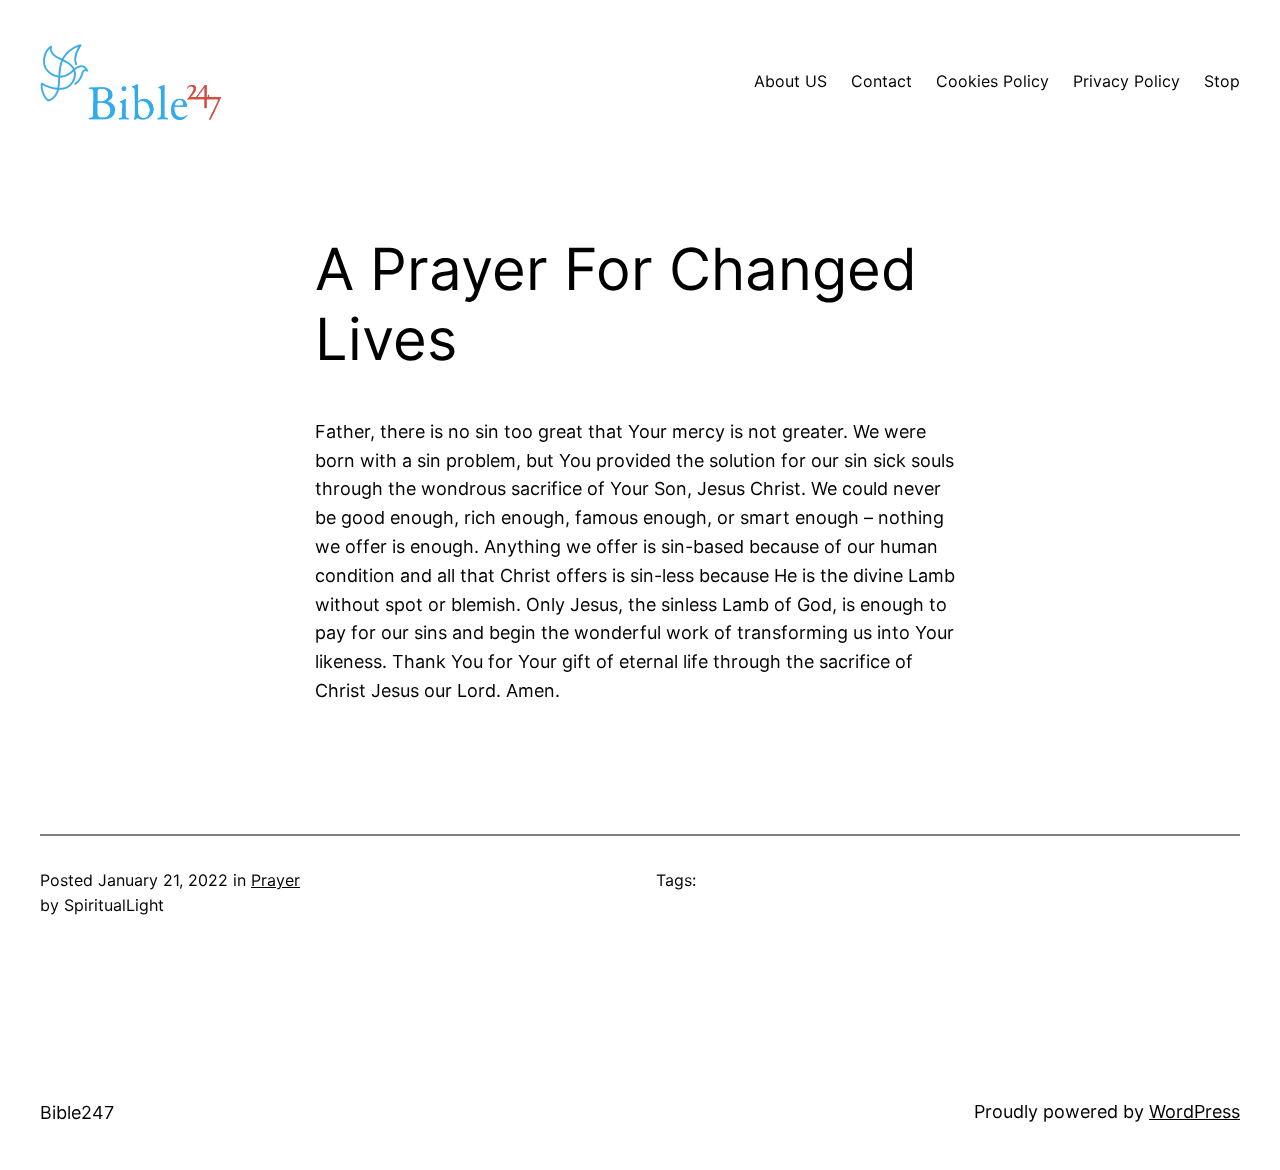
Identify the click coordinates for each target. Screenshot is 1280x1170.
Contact (881, 81)
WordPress (1194, 1111)
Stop (1222, 81)
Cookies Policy (992, 81)
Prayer (275, 880)
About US (790, 81)
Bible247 (77, 1112)
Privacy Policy (1126, 81)
